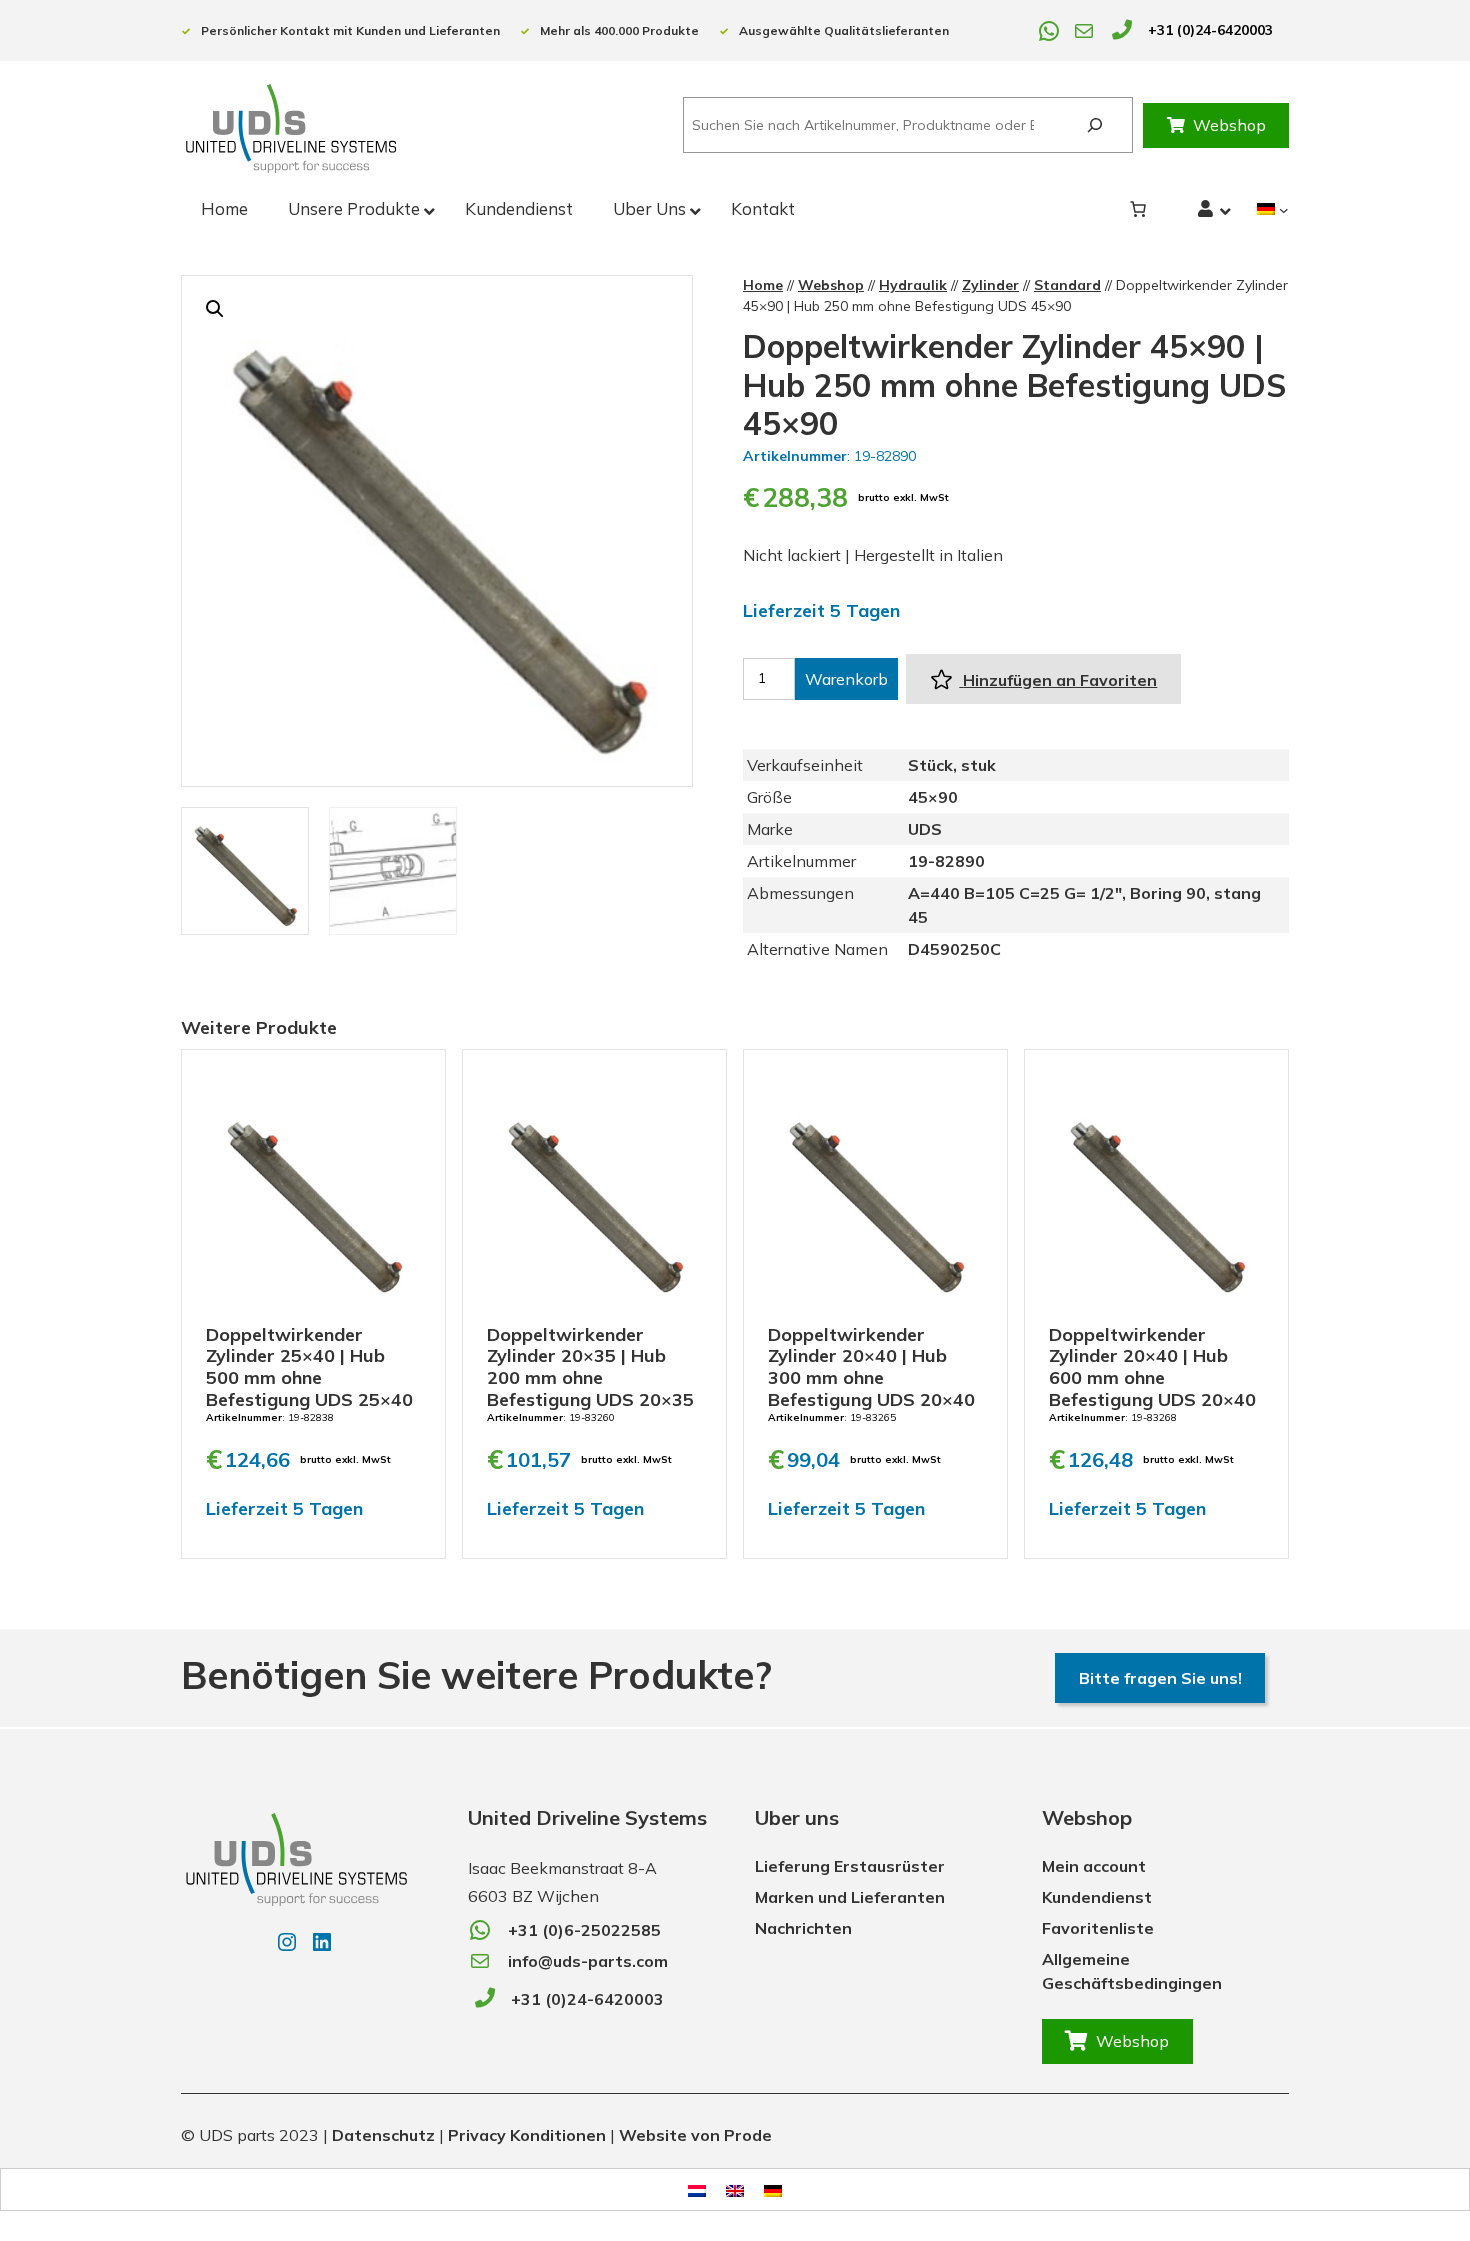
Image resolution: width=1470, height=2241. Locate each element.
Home (763, 285)
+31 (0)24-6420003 (1210, 30)
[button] (215, 309)
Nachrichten (803, 1928)
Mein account (1094, 1866)
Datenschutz (383, 2135)
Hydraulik (913, 285)
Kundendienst (1097, 1897)
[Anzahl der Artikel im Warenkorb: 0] (1138, 209)
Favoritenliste (1098, 1928)
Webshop (1229, 125)
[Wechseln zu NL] (697, 2189)
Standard (1067, 285)
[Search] (1094, 125)
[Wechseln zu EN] (735, 2189)
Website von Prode (695, 2135)
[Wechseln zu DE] (773, 2189)
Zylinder (990, 285)
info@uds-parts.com (588, 1961)
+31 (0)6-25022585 (584, 1930)
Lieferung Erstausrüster (850, 1866)
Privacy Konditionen (527, 2135)
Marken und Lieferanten (850, 1897)
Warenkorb (846, 679)
